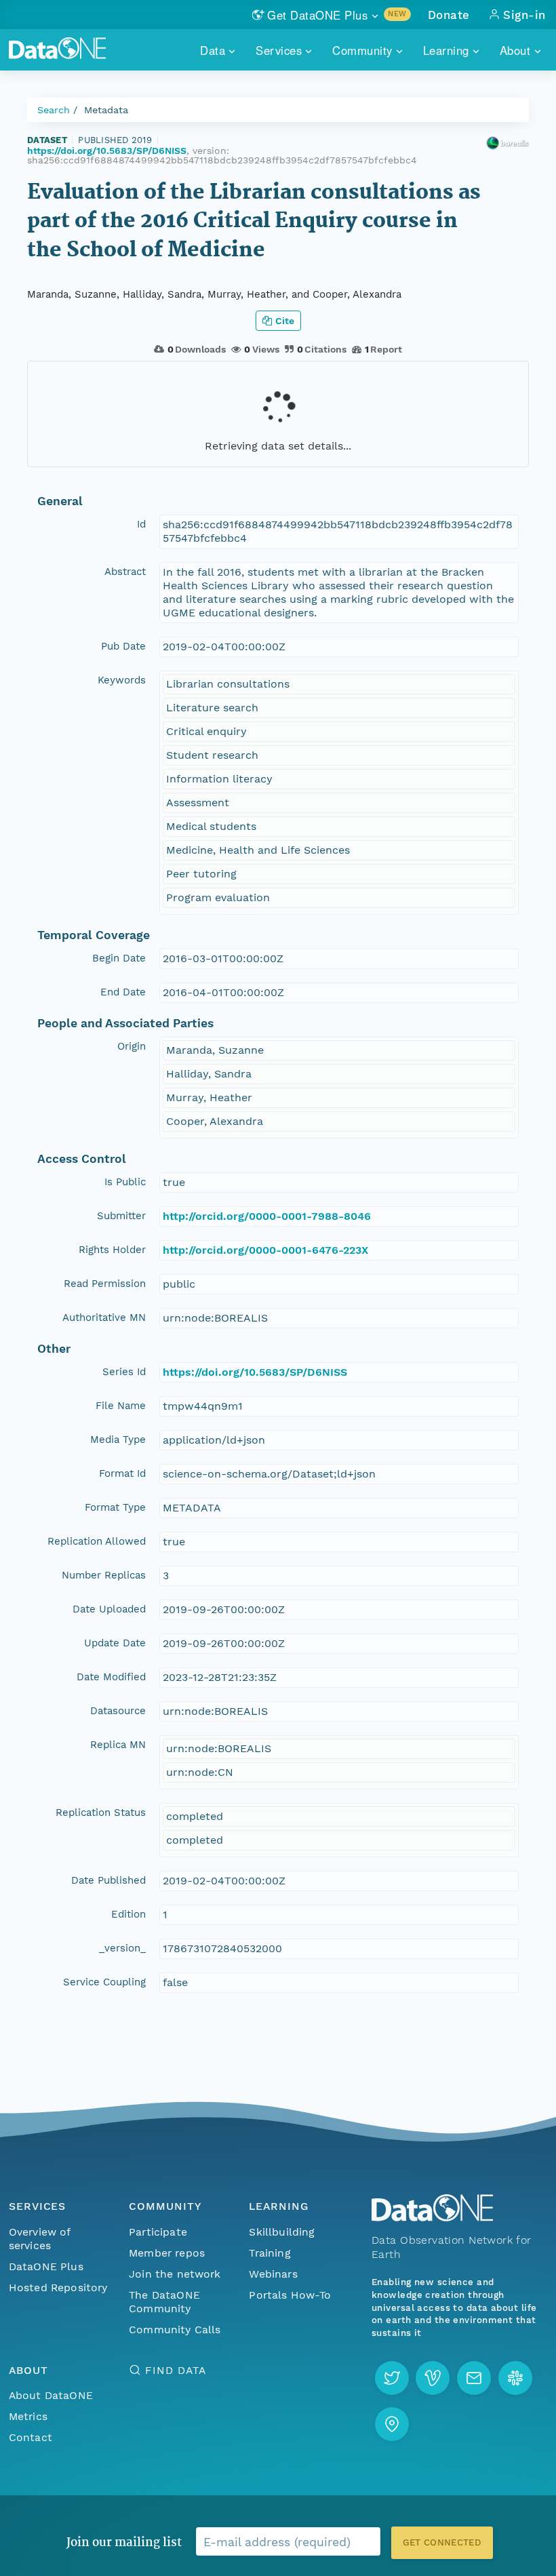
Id (141, 524)
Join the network (175, 2274)
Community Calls (175, 2330)
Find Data (175, 2370)
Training (270, 2253)
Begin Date (119, 958)
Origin (132, 1046)
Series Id (124, 1372)
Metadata (106, 110)
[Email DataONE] (474, 2378)
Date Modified (111, 1677)
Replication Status (101, 1812)
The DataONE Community (164, 2302)
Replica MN (118, 1745)
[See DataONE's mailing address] (392, 2424)
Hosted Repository (58, 2287)
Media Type (118, 1440)
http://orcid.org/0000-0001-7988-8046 (267, 1216)
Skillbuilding (282, 2232)
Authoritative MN (104, 1317)
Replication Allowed (97, 1541)
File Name (121, 1406)
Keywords (122, 680)
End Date (123, 992)
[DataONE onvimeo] (433, 2378)
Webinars (273, 2274)
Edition (128, 1914)
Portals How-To (290, 2295)
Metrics (28, 2416)
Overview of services (40, 2239)
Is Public (125, 1182)
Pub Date (123, 646)
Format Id (122, 1473)
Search (54, 110)
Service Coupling (104, 1982)
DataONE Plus (46, 2266)
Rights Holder (112, 1250)
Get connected (442, 2542)
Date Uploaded (109, 1609)
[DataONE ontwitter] (392, 2378)
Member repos (167, 2253)
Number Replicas (104, 1575)
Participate (158, 2232)
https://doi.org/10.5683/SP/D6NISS (107, 151)
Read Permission (105, 1284)
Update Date (115, 1643)
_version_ (122, 1948)
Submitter (121, 1216)
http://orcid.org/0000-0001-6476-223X (265, 1250)
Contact (31, 2437)
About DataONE (51, 2395)
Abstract (125, 572)
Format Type (115, 1507)
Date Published (108, 1880)
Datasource (118, 1711)
